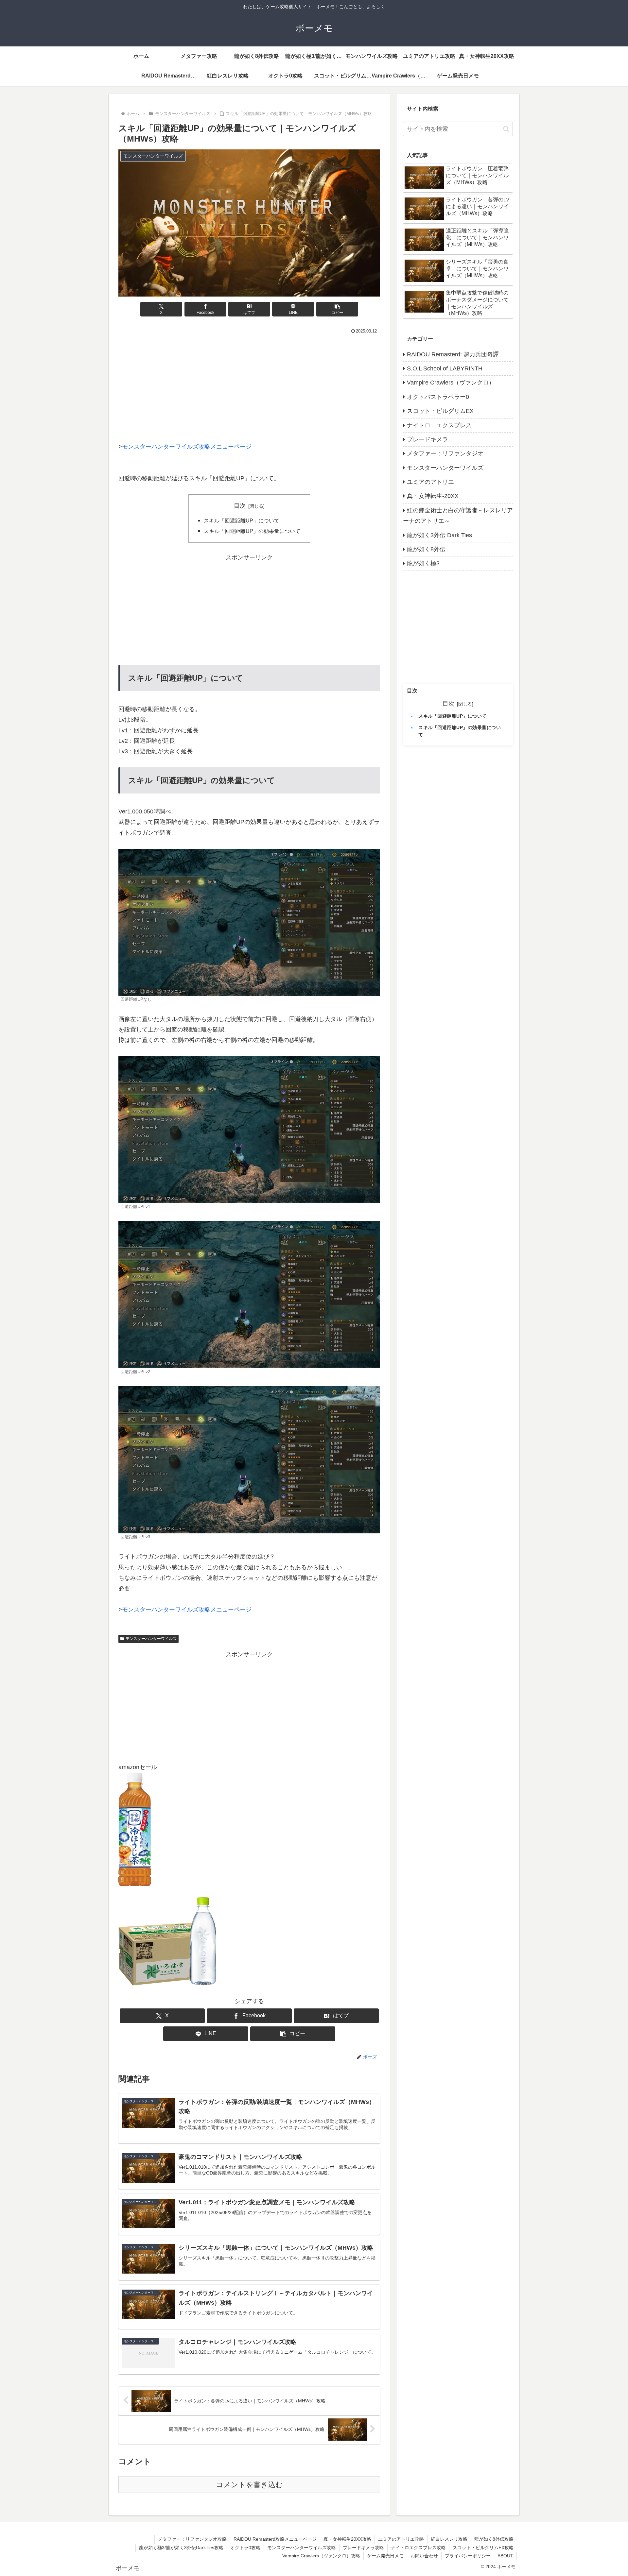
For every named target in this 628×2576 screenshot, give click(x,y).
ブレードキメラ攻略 (363, 2548)
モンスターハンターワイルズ (151, 1639)
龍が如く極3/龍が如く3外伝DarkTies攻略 (181, 2548)
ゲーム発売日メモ (385, 2556)
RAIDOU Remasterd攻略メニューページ (275, 2539)
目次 (240, 506)
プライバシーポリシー (468, 2556)
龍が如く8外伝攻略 (494, 2539)
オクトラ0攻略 (245, 2548)
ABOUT (505, 2556)
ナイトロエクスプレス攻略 (418, 2548)
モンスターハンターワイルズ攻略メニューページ (187, 447)
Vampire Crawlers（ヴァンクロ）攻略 (321, 2556)
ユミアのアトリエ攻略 (401, 2539)
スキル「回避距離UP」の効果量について (252, 531)
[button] (337, 309)
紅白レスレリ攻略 (449, 2539)
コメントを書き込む (249, 2485)
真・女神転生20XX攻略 (347, 2539)
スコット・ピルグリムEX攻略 (483, 2548)
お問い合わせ (424, 2556)
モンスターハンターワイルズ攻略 (302, 2548)
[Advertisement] (249, 385)
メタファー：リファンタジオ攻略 (192, 2539)
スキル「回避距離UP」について (242, 520)
